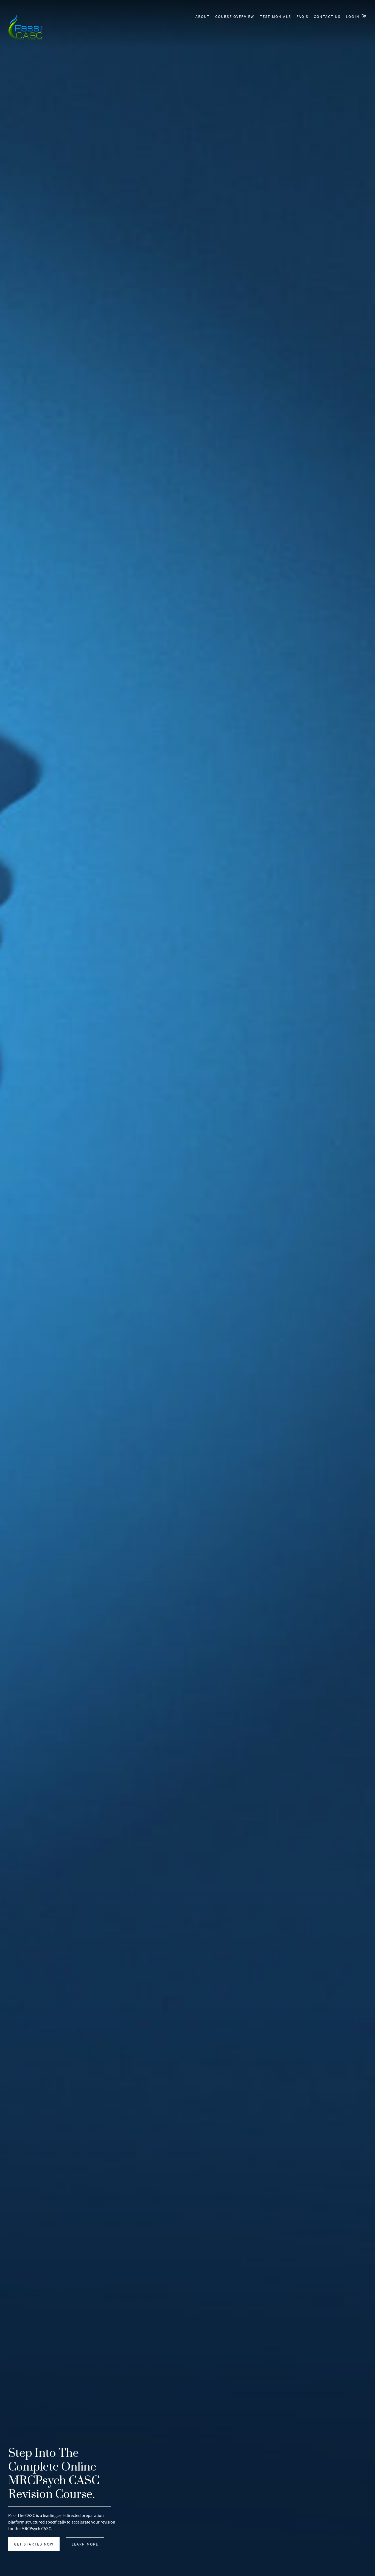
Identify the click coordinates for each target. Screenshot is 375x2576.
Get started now (34, 2544)
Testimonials (275, 16)
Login (353, 16)
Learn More (85, 2544)
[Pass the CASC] (25, 28)
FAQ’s (303, 16)
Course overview (235, 16)
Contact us (327, 16)
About (203, 16)
